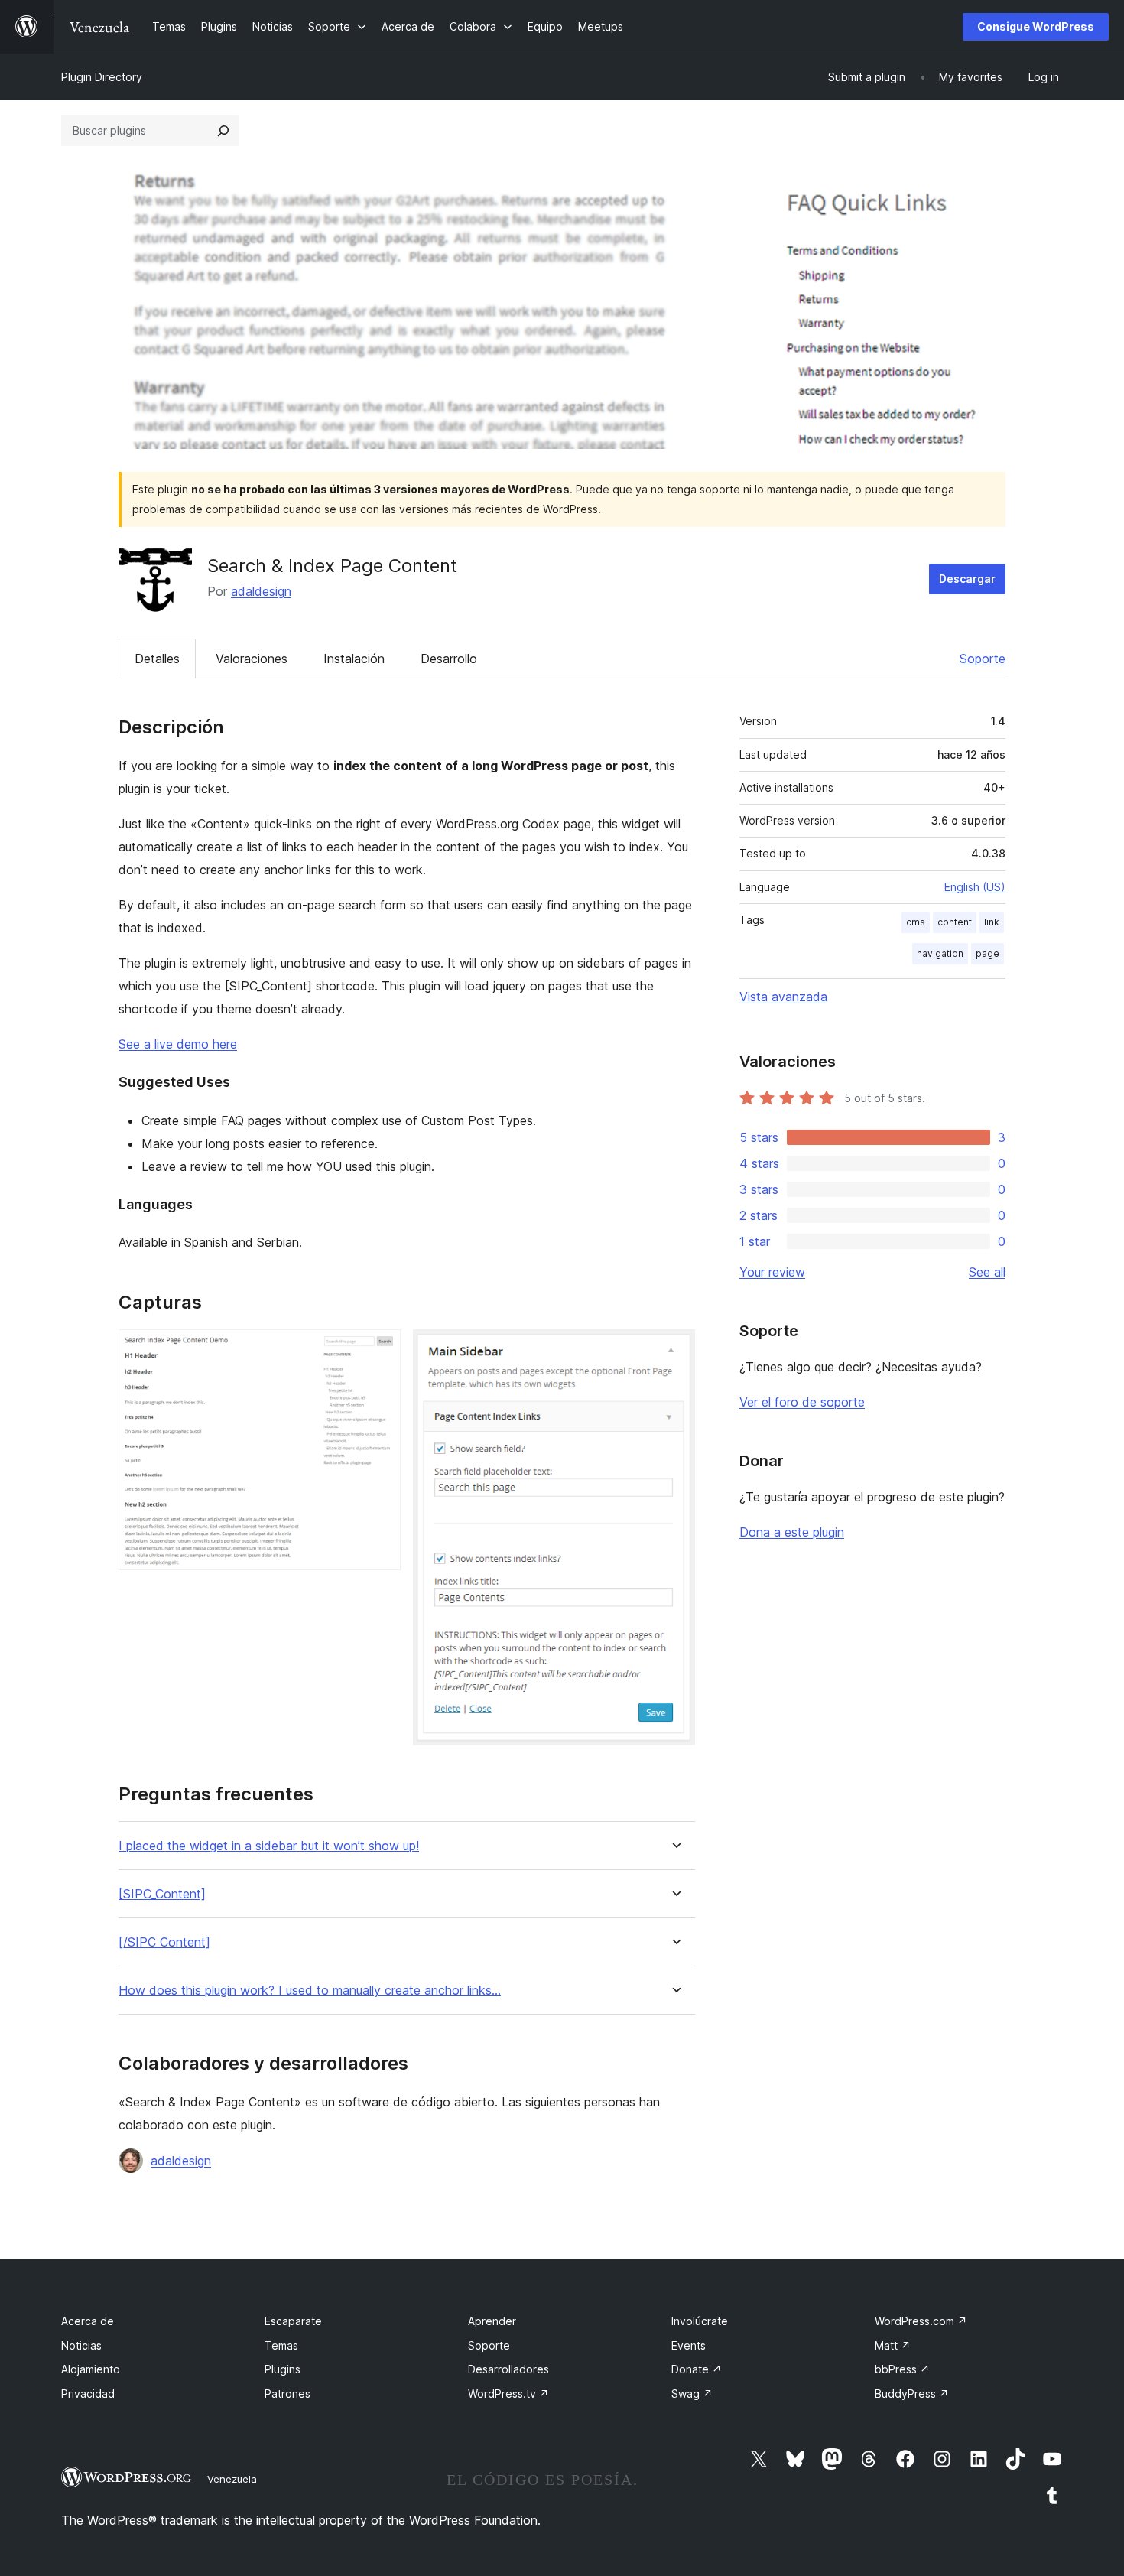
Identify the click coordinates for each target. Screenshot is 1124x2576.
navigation (940, 953)
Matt (893, 2345)
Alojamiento (91, 2369)
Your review (772, 1272)
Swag (692, 2394)
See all (987, 1272)
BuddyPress (912, 2394)
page (988, 953)
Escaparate (293, 2321)
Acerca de (88, 2321)
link (992, 922)
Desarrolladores (508, 2369)
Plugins (283, 2369)
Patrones (287, 2394)
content (955, 922)
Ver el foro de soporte (802, 1402)
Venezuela (232, 2479)
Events (689, 2345)
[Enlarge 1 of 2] (380, 1350)
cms (916, 922)
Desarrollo (449, 659)
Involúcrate (700, 2321)
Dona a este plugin (792, 1532)
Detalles (157, 659)
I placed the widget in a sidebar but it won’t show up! (269, 1846)
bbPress (902, 2369)
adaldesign (261, 591)
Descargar (967, 579)
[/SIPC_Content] (164, 1942)
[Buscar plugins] (223, 131)
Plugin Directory (102, 77)
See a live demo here (178, 1044)
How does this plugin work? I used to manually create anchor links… (310, 1991)
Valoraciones (252, 659)
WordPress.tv (508, 2394)
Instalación (354, 659)
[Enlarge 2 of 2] (674, 1350)
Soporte (983, 659)
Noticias (81, 2345)
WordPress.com (921, 2321)
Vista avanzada (783, 997)
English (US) (975, 887)
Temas (281, 2345)
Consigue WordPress (1036, 26)
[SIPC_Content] (162, 1894)
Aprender (492, 2321)
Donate (697, 2369)
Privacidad (88, 2394)
